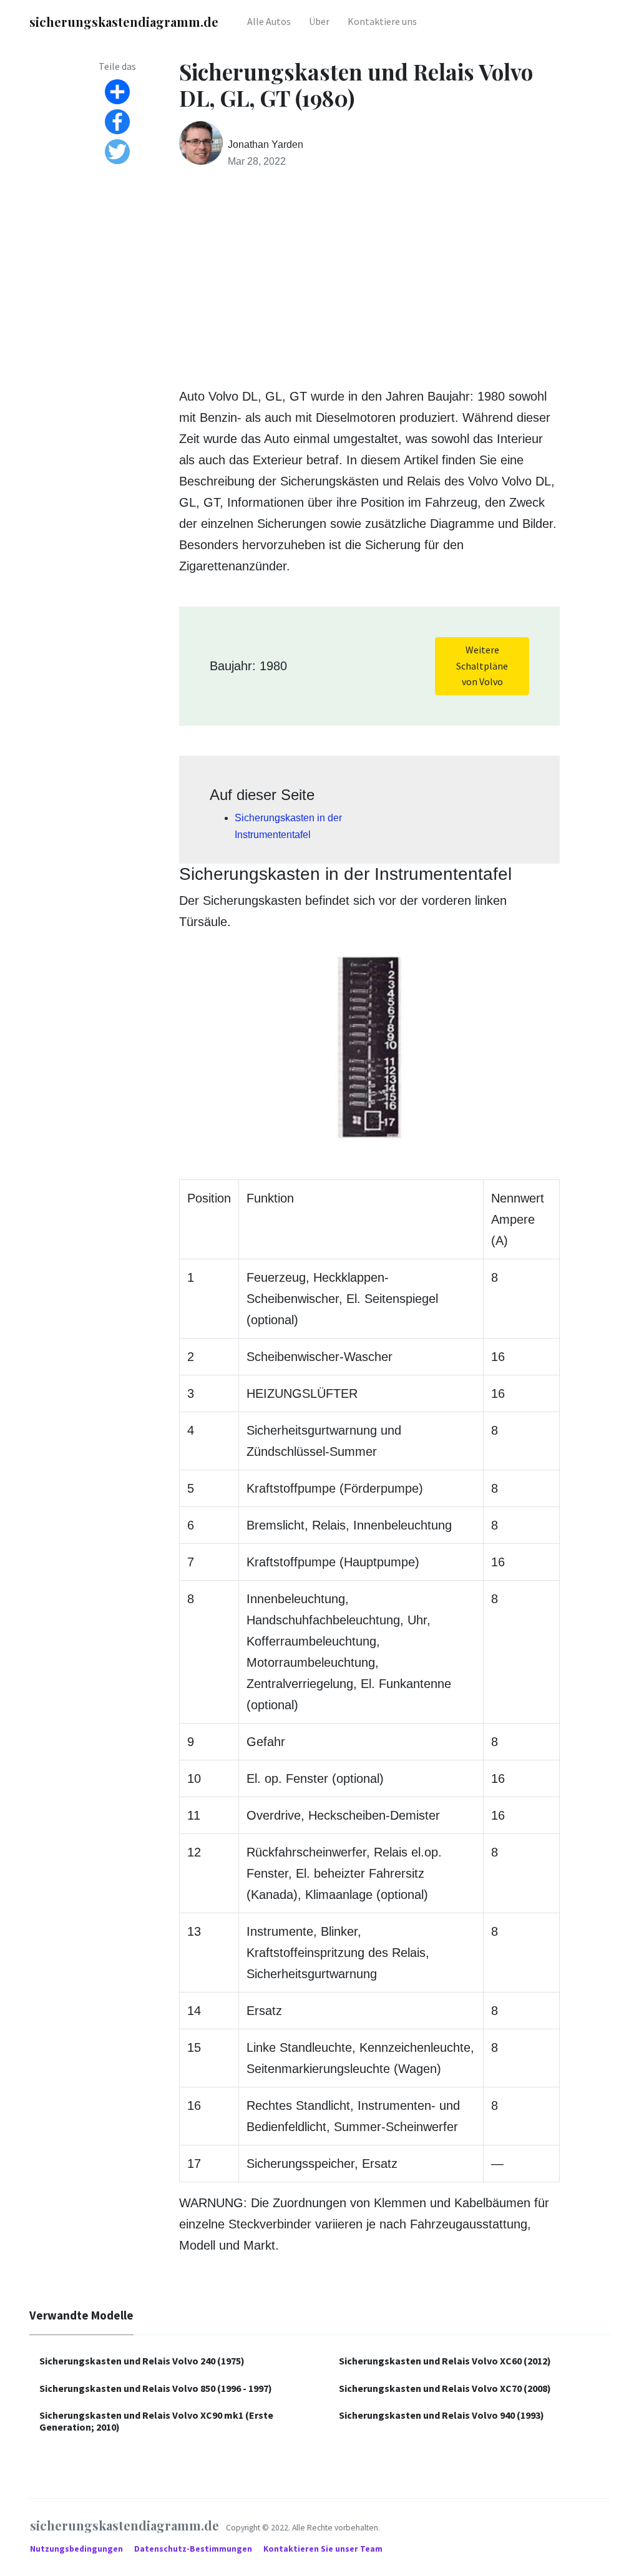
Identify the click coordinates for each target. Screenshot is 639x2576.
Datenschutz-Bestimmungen (194, 2549)
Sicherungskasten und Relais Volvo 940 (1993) (441, 2415)
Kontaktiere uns (382, 21)
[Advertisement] (369, 278)
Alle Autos (269, 21)
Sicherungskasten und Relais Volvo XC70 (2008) (445, 2388)
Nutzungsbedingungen (77, 2549)
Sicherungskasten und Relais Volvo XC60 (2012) (445, 2361)
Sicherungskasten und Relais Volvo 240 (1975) (142, 2361)
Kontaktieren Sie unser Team (323, 2549)
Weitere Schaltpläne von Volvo (482, 666)
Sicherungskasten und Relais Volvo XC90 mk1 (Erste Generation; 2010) (156, 2421)
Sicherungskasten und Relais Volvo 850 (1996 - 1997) (156, 2388)
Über (319, 21)
